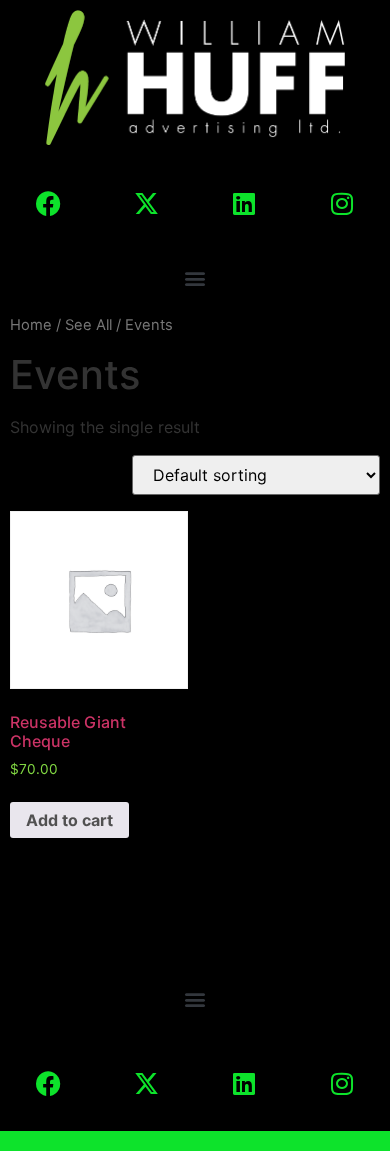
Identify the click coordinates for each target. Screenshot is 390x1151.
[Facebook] (48, 203)
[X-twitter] (146, 203)
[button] (195, 277)
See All (88, 325)
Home (31, 325)
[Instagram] (342, 203)
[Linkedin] (244, 203)
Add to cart (69, 820)
